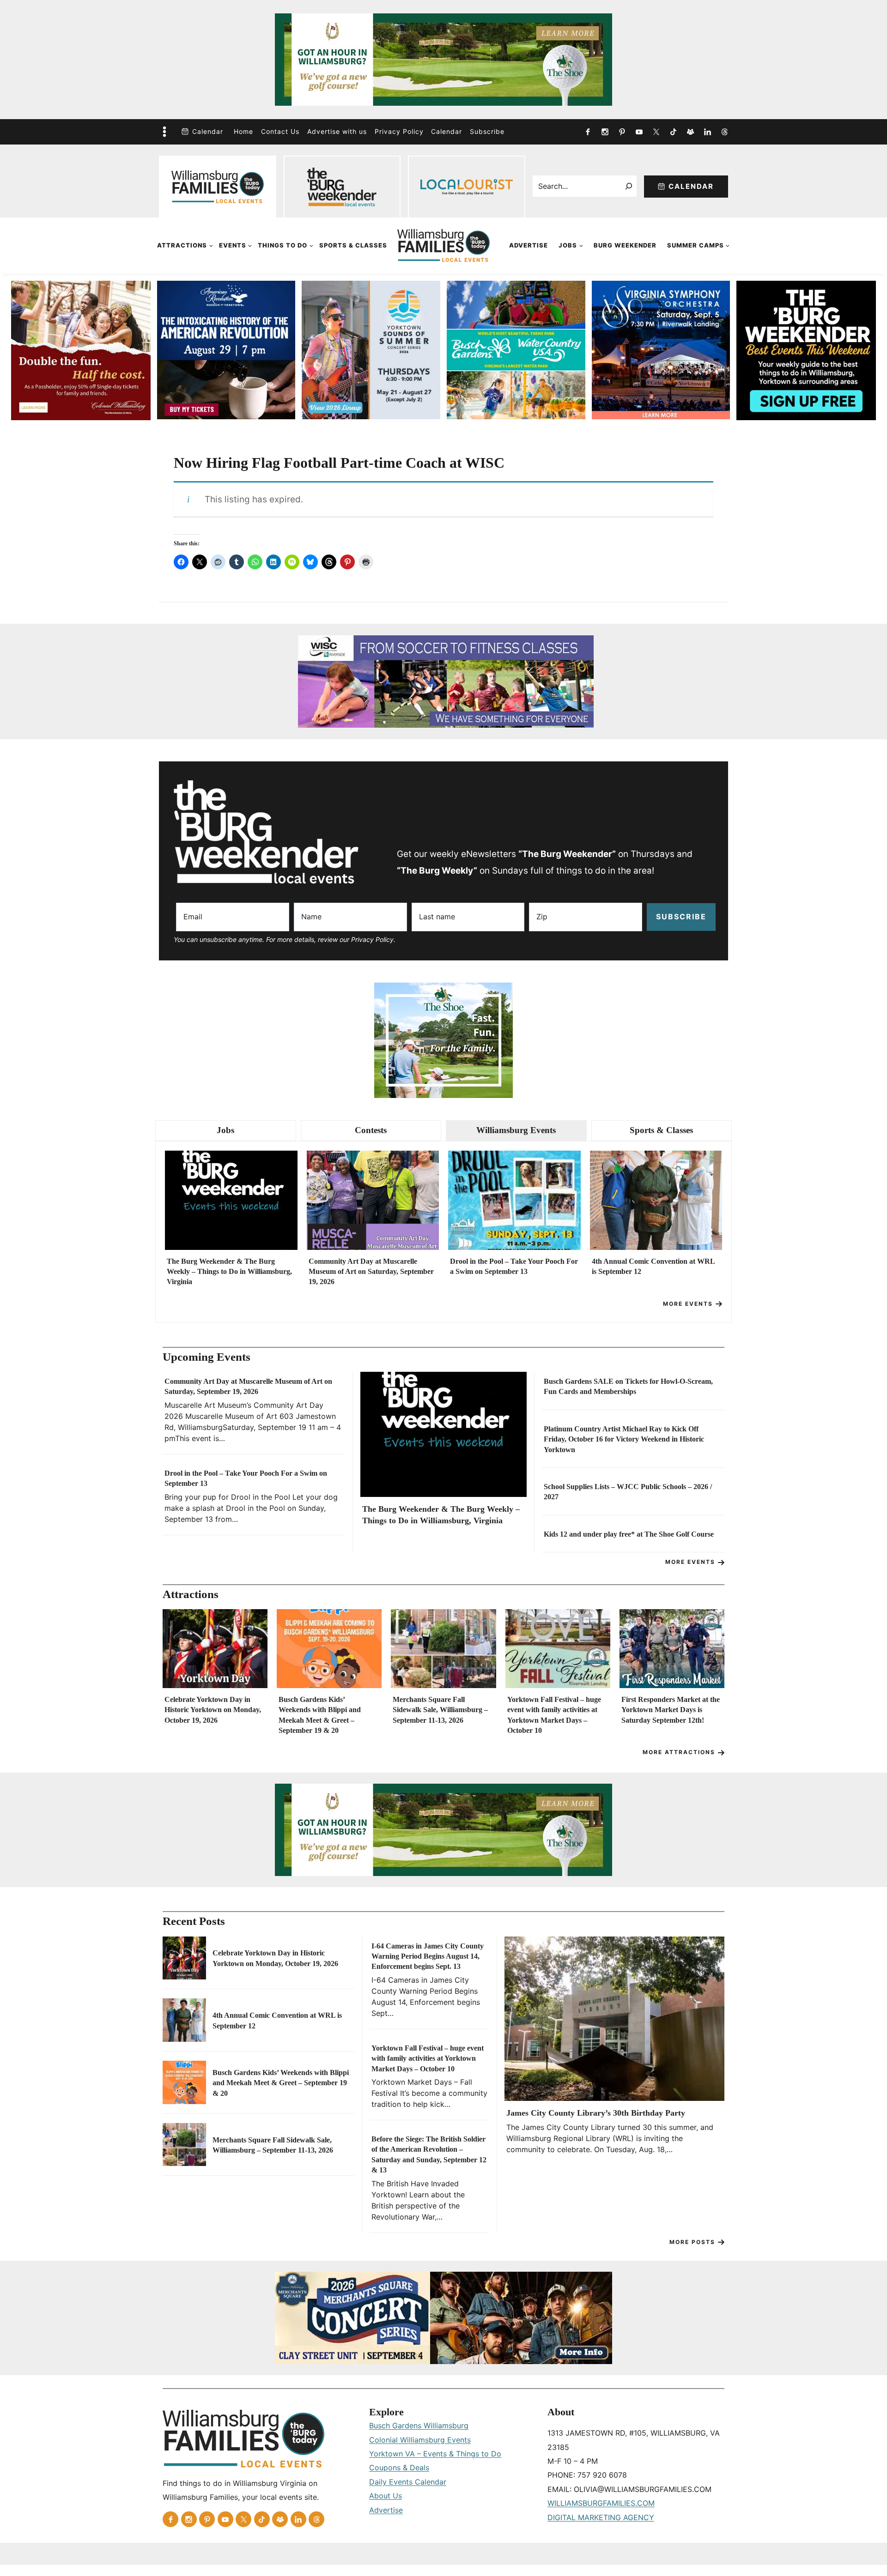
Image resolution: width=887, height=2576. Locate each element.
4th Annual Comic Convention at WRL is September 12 (653, 1266)
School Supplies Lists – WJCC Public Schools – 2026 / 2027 (628, 1492)
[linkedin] (707, 132)
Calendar (208, 131)
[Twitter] (656, 132)
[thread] (724, 132)
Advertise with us (337, 131)
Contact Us (280, 131)
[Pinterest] (622, 132)
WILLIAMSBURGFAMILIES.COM (601, 2503)
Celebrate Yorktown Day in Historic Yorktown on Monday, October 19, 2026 (213, 1710)
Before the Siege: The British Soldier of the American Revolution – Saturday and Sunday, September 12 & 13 (429, 2154)
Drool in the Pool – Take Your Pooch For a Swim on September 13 (514, 1266)
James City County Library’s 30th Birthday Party (596, 2113)
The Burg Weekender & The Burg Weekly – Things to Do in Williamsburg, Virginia (229, 1272)
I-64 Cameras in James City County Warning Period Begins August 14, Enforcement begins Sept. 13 (428, 1956)
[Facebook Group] (690, 132)
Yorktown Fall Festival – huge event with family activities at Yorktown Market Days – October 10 (554, 1715)
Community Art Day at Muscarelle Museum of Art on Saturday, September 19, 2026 (371, 1272)
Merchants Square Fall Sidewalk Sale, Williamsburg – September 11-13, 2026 (440, 1710)
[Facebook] (588, 132)
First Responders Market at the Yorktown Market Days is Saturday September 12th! (671, 1710)
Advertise (529, 245)
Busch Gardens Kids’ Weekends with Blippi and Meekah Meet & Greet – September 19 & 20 (320, 1715)
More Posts (692, 2242)
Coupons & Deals (399, 2467)
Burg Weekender (625, 245)
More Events (688, 1304)
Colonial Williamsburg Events (420, 2440)
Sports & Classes (353, 245)
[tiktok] (673, 132)
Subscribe (487, 131)
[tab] (226, 1131)
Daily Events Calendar (408, 2482)
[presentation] (231, 1200)
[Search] (629, 186)
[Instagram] (605, 132)
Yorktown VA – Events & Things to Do (435, 2454)
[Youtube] (639, 132)
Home (243, 131)
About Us (386, 2496)
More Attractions (679, 1752)
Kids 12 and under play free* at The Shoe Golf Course (629, 1534)
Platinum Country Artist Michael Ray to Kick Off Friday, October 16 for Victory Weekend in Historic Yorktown (624, 1439)
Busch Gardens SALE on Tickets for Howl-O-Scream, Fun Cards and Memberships (628, 1386)
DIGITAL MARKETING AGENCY (601, 2517)
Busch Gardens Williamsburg (419, 2425)
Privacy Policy (399, 131)
